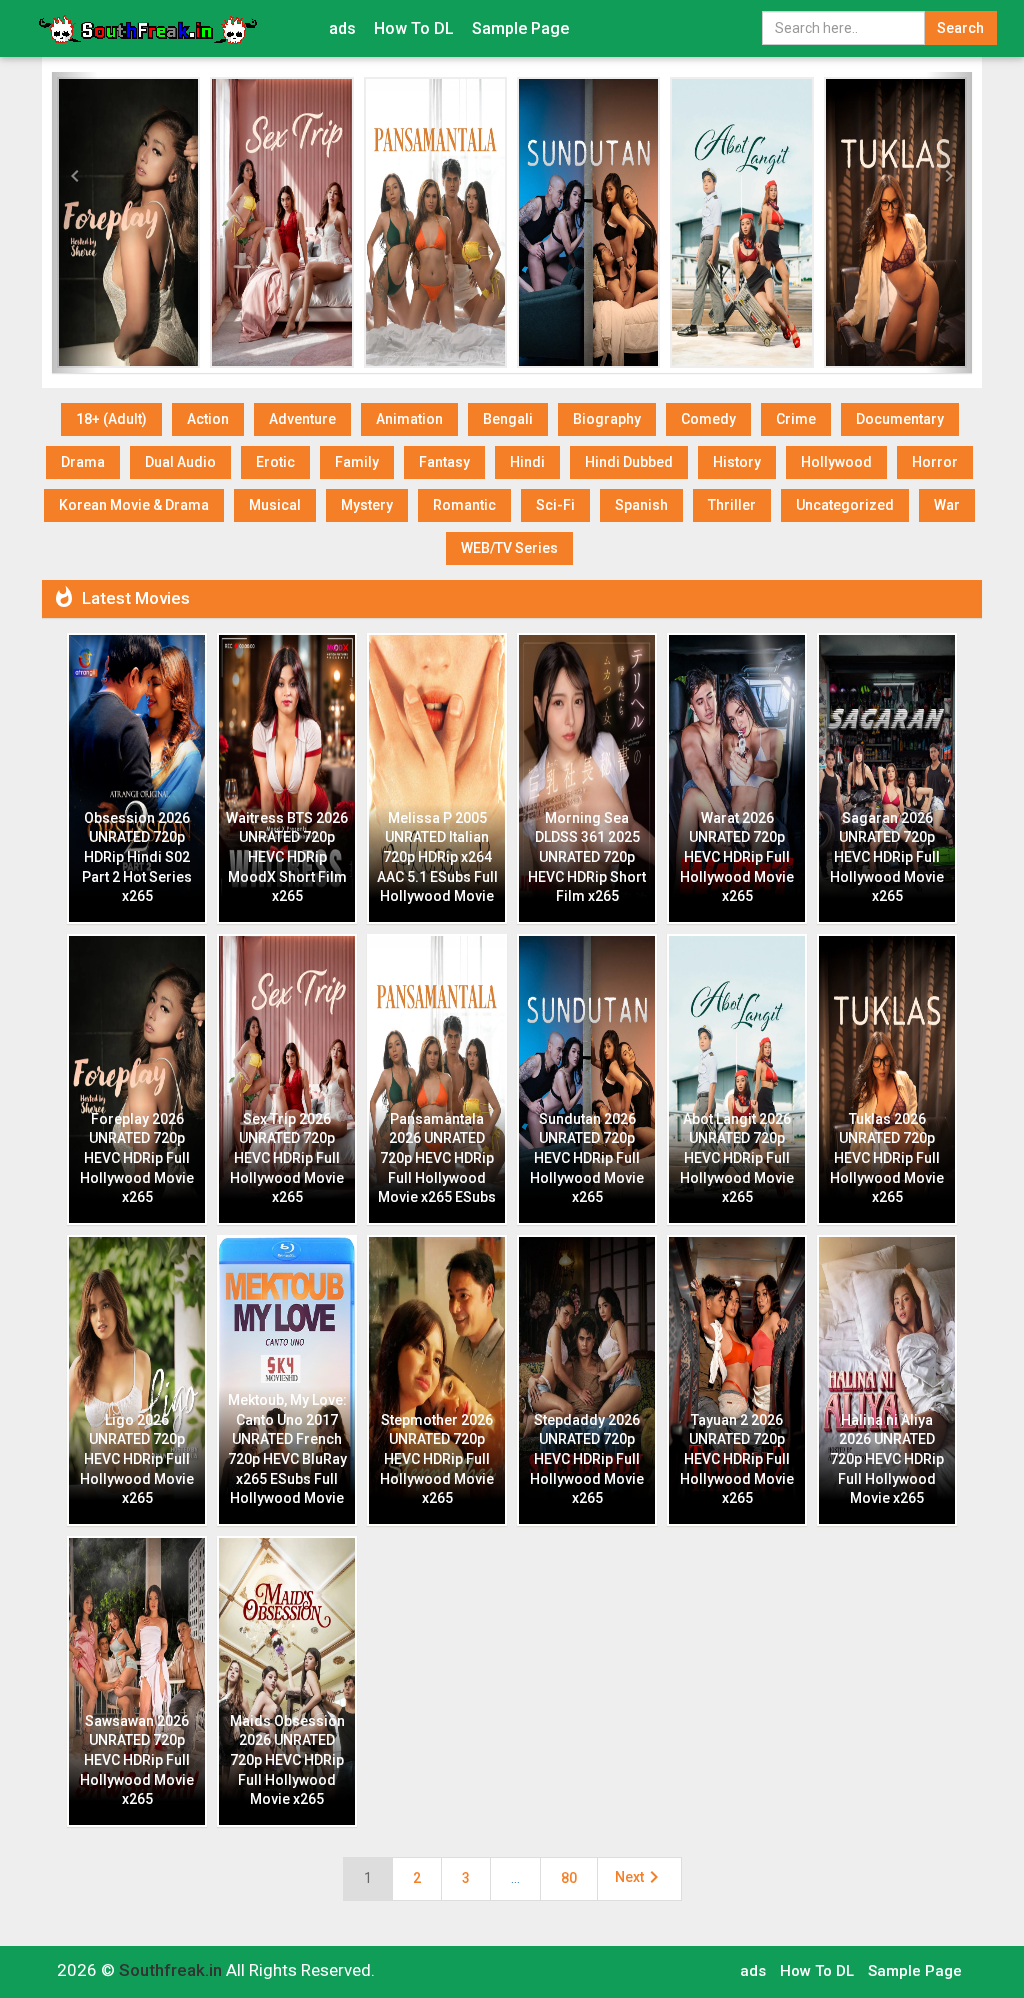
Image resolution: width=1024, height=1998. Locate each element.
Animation (409, 419)
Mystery (367, 505)
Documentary (900, 419)
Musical (275, 505)
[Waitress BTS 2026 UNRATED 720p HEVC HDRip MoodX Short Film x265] (304, 222)
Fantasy (444, 462)
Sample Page (520, 28)
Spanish (641, 505)
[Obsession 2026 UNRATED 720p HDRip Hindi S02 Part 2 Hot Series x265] (150, 222)
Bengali (508, 419)
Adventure (302, 419)
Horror (935, 462)
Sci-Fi (555, 505)
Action (208, 419)
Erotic (275, 462)
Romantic (464, 505)
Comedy (708, 419)
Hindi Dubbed (629, 462)
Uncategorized (845, 505)
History (737, 462)
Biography (607, 419)
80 (569, 1878)
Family (357, 462)
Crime (796, 419)
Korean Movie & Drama (134, 505)
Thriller (732, 505)
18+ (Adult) (111, 419)
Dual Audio (180, 462)
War (947, 505)
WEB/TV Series (509, 548)
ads (342, 28)
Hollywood (836, 462)
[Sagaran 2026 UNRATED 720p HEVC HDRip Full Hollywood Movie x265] (917, 222)
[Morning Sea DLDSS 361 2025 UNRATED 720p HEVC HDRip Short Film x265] (610, 222)
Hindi (527, 462)
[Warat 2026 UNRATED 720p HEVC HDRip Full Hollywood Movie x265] (764, 222)
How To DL (414, 28)
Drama (83, 462)
